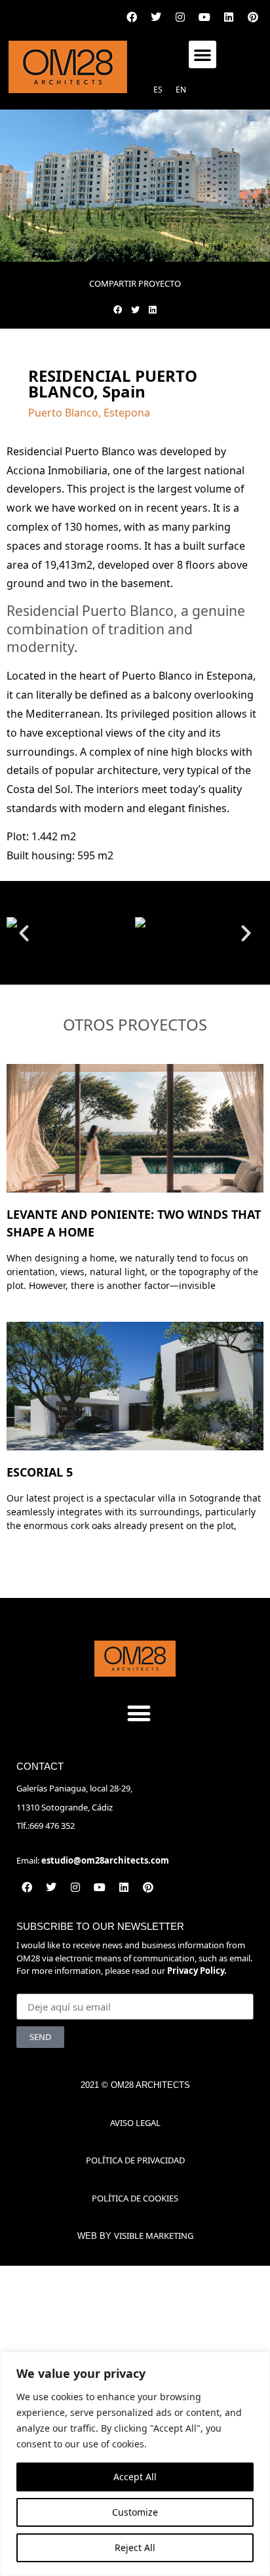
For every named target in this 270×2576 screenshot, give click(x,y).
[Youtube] (204, 17)
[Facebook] (132, 17)
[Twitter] (156, 17)
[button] (202, 54)
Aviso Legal (135, 2123)
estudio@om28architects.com (105, 1860)
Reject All (135, 2547)
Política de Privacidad (135, 2160)
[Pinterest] (253, 17)
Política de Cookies (135, 2198)
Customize (135, 2512)
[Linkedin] (229, 17)
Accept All (135, 2477)
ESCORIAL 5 (40, 1472)
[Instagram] (180, 17)
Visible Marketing (154, 2236)
